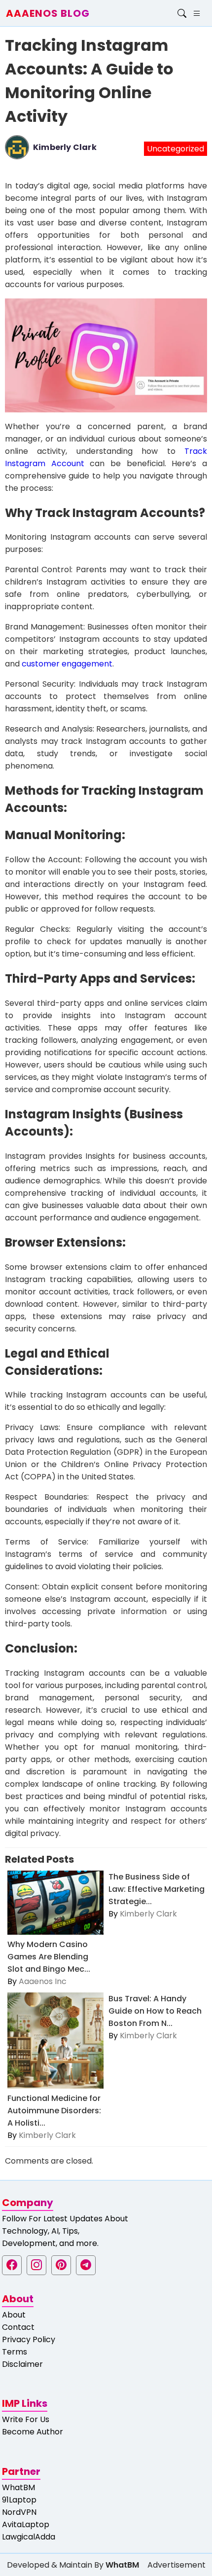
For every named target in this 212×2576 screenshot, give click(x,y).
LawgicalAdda (29, 2537)
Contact (18, 2327)
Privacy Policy (29, 2339)
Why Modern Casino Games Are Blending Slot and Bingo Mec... (49, 1957)
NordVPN (19, 2512)
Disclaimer (22, 2364)
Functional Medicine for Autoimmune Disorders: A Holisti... (54, 2111)
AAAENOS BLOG (48, 13)
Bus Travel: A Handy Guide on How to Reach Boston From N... (155, 2011)
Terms (15, 2352)
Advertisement (177, 2565)
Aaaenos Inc (43, 1981)
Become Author (33, 2432)
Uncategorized (176, 149)
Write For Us (26, 2419)
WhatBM (18, 2487)
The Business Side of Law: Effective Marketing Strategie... (157, 1889)
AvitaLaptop (26, 2524)
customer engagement (67, 664)
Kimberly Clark (65, 147)
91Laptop (19, 2500)
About (14, 2315)
